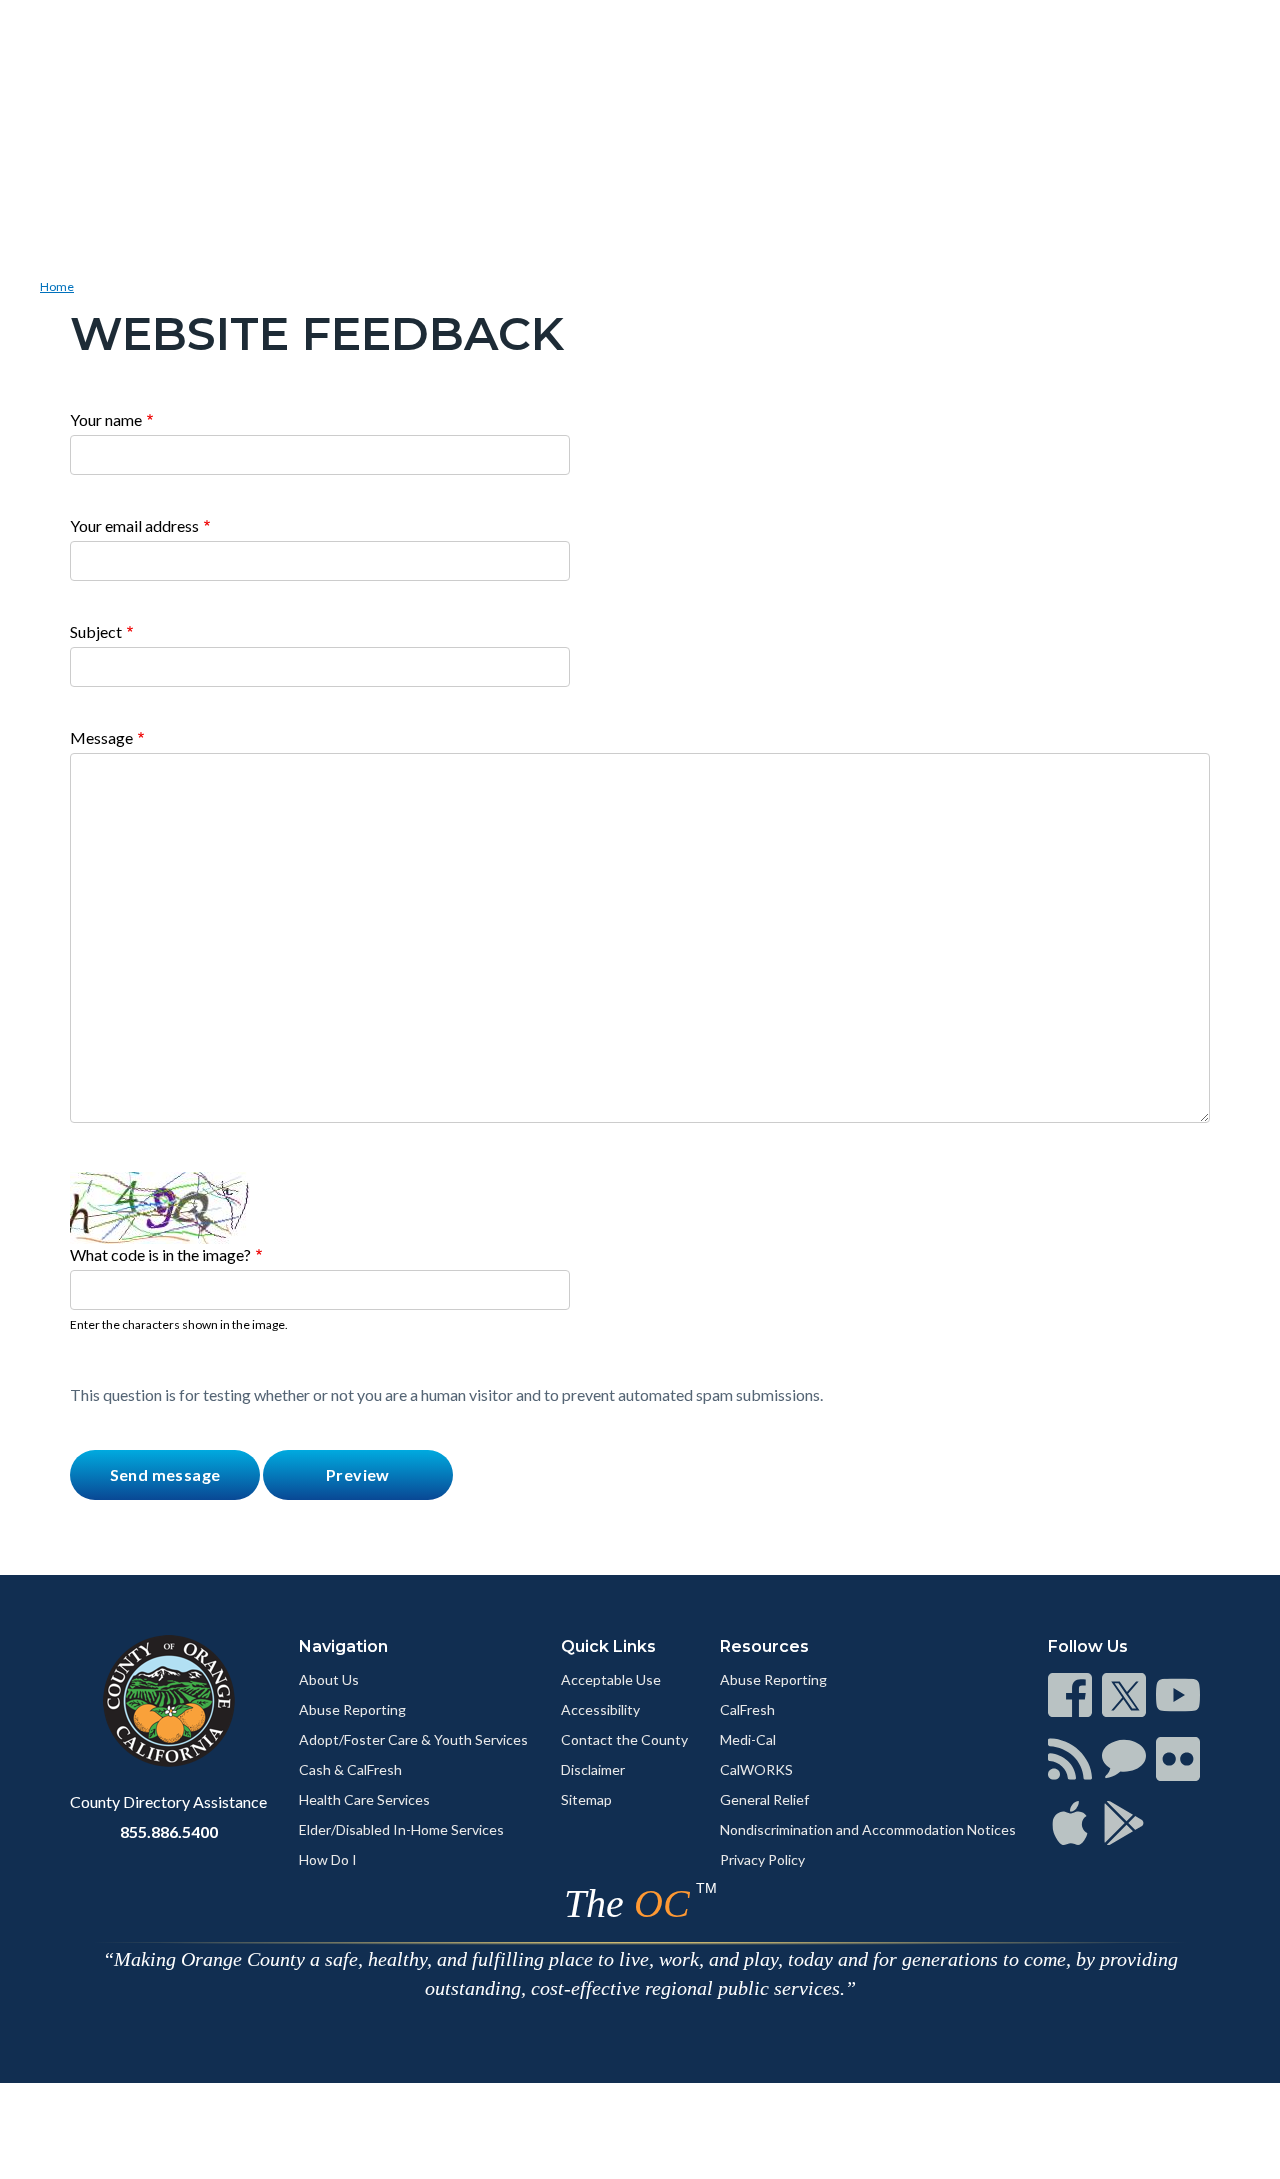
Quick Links (608, 1646)
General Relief (764, 1799)
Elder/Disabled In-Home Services (401, 1829)
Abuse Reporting (352, 1709)
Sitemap (586, 1799)
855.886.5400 (169, 1831)
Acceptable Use (611, 1679)
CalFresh (747, 1709)
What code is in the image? (160, 1254)
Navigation (343, 1646)
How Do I (328, 1859)
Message (101, 737)
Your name (106, 419)
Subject (96, 631)
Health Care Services (364, 1799)
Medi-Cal (748, 1739)
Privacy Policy (762, 1859)
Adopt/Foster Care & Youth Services (413, 1739)
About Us (329, 1679)
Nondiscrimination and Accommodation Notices (868, 1829)
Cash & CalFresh (350, 1769)
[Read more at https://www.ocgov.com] (168, 1701)
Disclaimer (593, 1769)
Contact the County (624, 1739)
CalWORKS (756, 1769)
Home (57, 286)
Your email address (134, 525)
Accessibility (600, 1709)
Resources (764, 1646)
